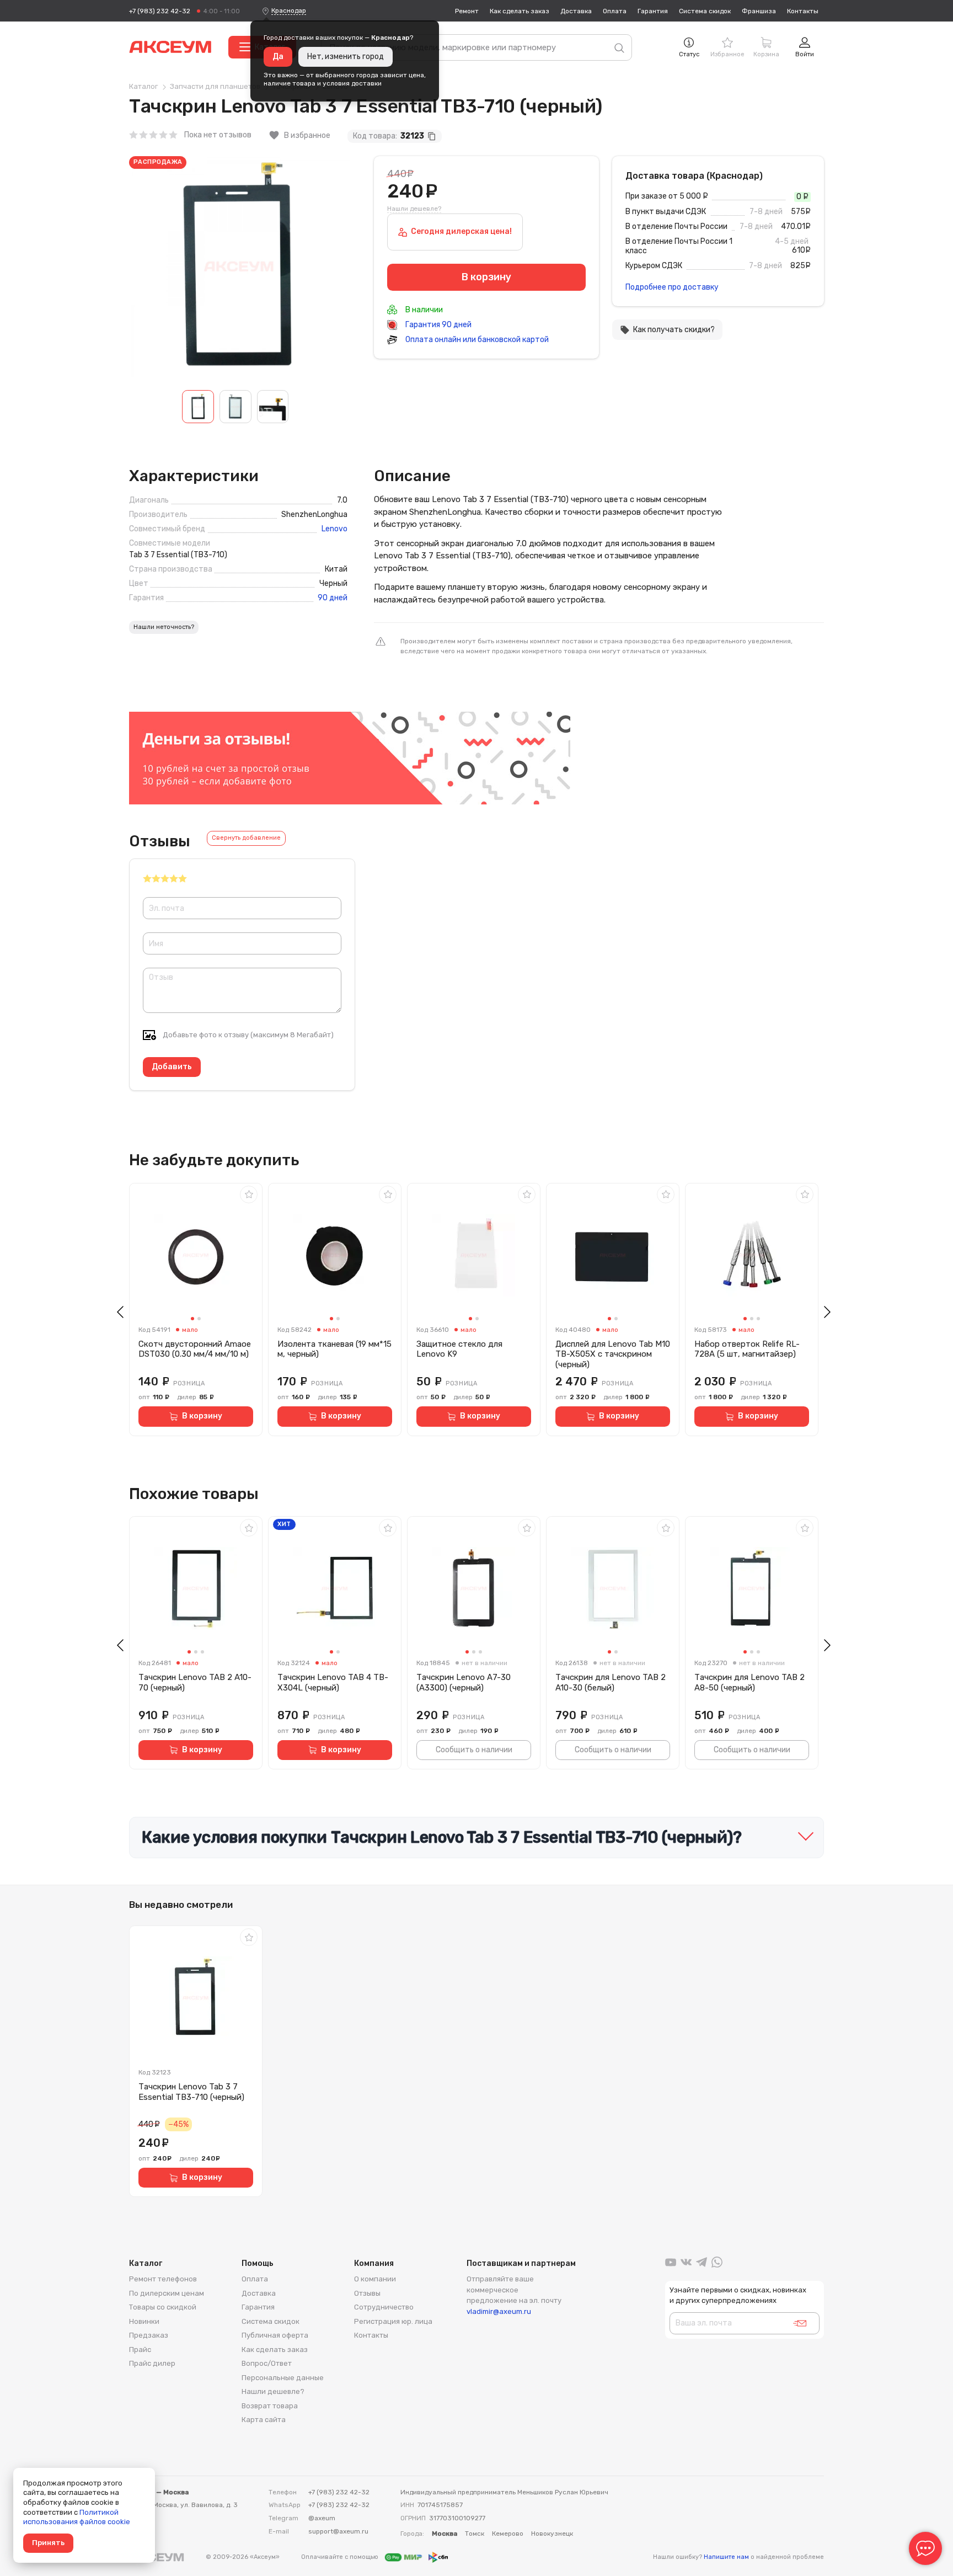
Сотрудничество (384, 2307)
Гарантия (653, 11)
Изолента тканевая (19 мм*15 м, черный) (334, 1349)
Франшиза (759, 11)
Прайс (140, 2350)
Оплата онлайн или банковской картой (476, 340)
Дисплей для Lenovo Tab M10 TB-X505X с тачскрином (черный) (613, 1354)
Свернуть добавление (246, 838)
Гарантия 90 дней (438, 325)
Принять (48, 2543)
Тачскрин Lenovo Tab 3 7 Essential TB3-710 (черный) (191, 2092)
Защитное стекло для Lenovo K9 (459, 1349)
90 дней (333, 598)
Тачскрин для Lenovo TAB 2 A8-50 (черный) (749, 1682)
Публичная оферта (275, 2335)
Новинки (144, 2321)
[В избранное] (249, 1194)
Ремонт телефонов (163, 2279)
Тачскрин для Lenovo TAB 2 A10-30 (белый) (611, 1682)
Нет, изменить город (346, 57)
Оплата (615, 11)
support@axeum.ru (338, 2531)
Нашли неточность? (164, 627)
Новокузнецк (552, 2534)
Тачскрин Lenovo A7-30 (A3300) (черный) (464, 1682)
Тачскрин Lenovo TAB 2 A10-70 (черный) (195, 1682)
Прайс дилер (152, 2363)
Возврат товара (270, 2406)
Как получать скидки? (667, 330)
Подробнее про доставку (672, 287)
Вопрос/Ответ (267, 2363)
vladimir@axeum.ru (499, 2311)
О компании (375, 2279)
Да (278, 57)
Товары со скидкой (163, 2307)
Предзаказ (149, 2335)
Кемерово (508, 2534)
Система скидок (705, 11)
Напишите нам (726, 2557)
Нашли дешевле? (414, 209)
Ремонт (467, 11)
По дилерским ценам (167, 2293)
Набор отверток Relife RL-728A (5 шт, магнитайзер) (747, 1349)
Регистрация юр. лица (393, 2321)
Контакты (803, 11)
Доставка (576, 11)
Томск (475, 2534)
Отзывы (367, 2293)
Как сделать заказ (520, 11)
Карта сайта (264, 2420)
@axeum (322, 2518)
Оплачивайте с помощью (341, 2557)
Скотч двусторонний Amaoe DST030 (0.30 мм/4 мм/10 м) (195, 1349)
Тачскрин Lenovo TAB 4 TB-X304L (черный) (333, 1682)
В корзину (202, 1416)
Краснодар (289, 10)
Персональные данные (283, 2378)
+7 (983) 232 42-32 (160, 11)
